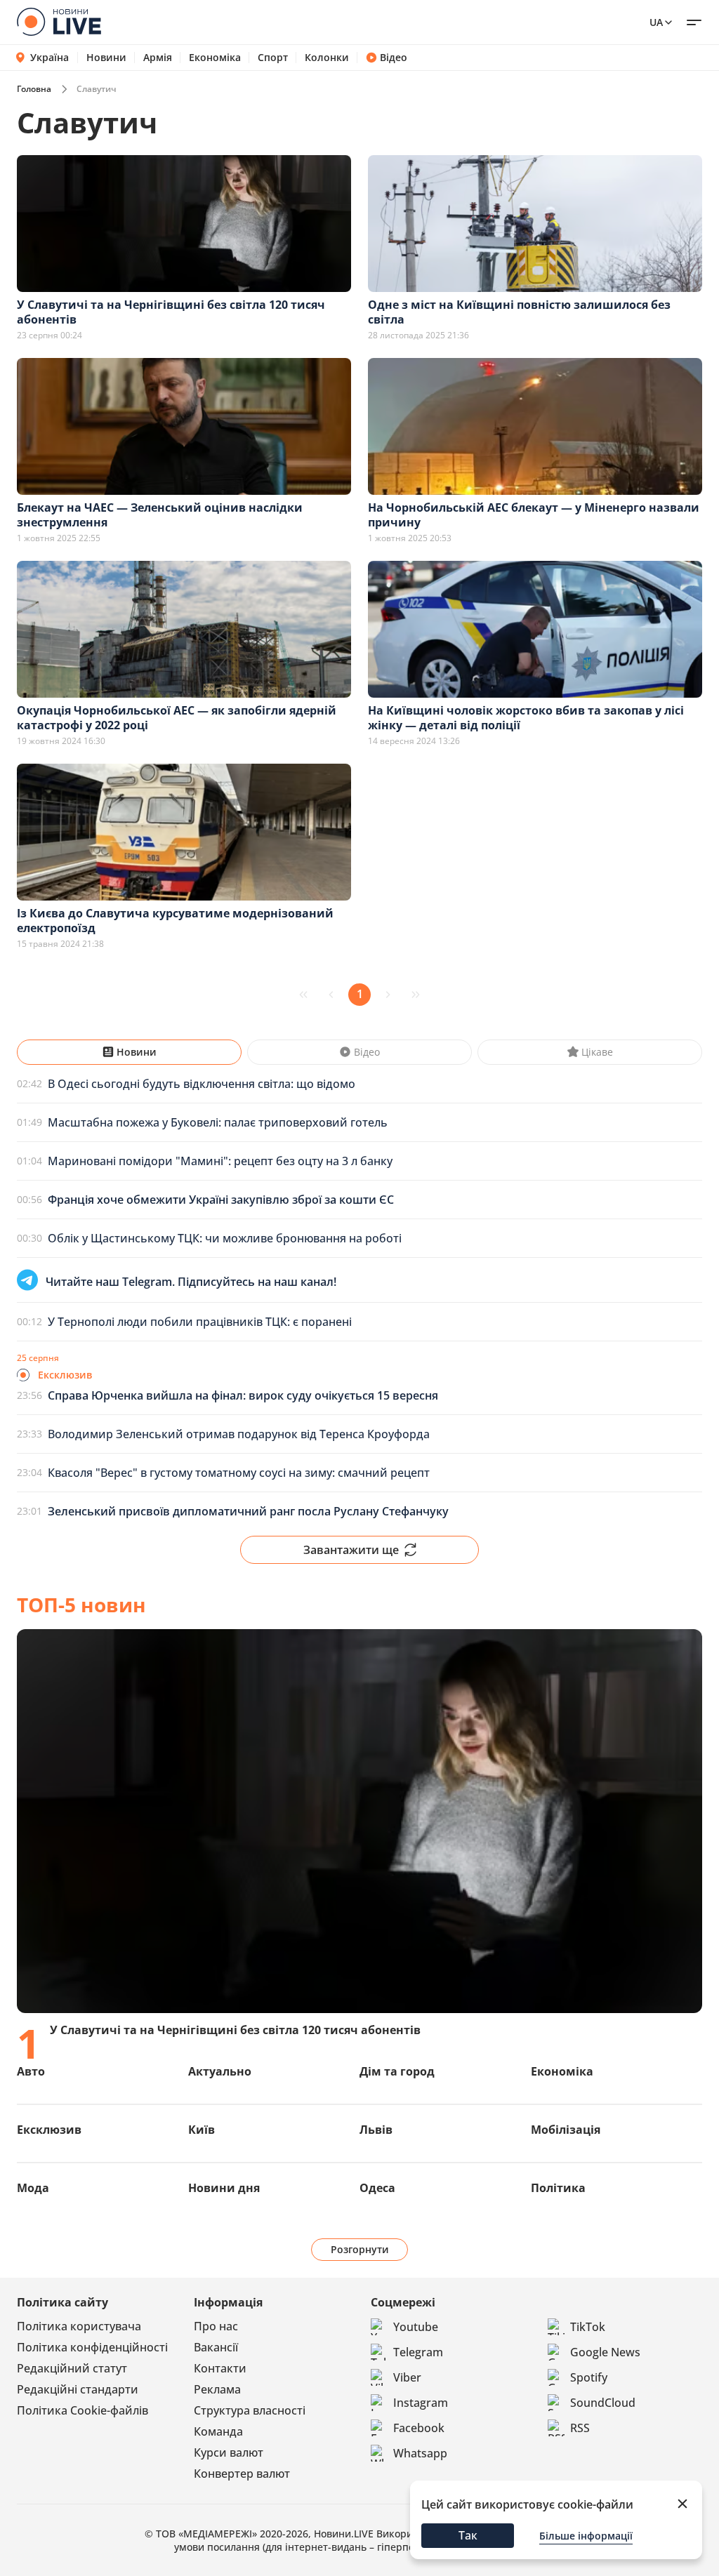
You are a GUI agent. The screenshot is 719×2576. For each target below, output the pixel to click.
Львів (376, 2130)
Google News (605, 2352)
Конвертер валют (242, 2474)
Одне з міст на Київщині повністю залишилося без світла (519, 312)
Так (468, 2535)
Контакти (220, 2368)
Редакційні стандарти (78, 2389)
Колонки (327, 58)
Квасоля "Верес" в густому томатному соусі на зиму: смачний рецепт (239, 1473)
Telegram (418, 2352)
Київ (202, 2130)
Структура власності (250, 2410)
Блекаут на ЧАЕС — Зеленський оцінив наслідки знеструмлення (160, 515)
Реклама (217, 2389)
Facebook (419, 2428)
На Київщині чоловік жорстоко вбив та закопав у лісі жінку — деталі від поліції (526, 718)
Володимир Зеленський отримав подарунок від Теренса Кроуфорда (239, 1434)
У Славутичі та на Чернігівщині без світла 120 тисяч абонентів (171, 312)
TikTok (588, 2327)
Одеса (377, 2188)
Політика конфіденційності (92, 2347)
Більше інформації (586, 2536)
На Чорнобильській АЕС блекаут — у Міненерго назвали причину (534, 515)
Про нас (216, 2326)
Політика (558, 2188)
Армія (158, 58)
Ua (656, 22)
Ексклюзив (49, 2130)
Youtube (416, 2327)
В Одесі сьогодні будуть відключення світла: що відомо (202, 1084)
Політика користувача (79, 2326)
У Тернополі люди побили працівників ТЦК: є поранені (200, 1322)
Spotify (589, 2377)
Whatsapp (420, 2453)
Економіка (215, 58)
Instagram (421, 2403)
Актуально (220, 2071)
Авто (31, 2071)
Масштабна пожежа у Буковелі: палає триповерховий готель (218, 1122)
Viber (407, 2377)
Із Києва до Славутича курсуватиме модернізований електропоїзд (175, 921)
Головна (34, 89)
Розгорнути (360, 2249)
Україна (50, 57)
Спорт (273, 58)
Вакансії (216, 2347)
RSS (580, 2428)
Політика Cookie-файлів (83, 2410)
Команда (218, 2431)
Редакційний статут (72, 2368)
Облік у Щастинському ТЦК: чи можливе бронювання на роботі (225, 1238)
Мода (33, 2188)
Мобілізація (566, 2130)
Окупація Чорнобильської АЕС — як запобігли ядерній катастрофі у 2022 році (177, 718)
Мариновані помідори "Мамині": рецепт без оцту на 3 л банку (220, 1161)
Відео (394, 58)
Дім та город (397, 2071)
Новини (106, 58)
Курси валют (229, 2452)
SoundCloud (603, 2403)
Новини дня (224, 2188)
